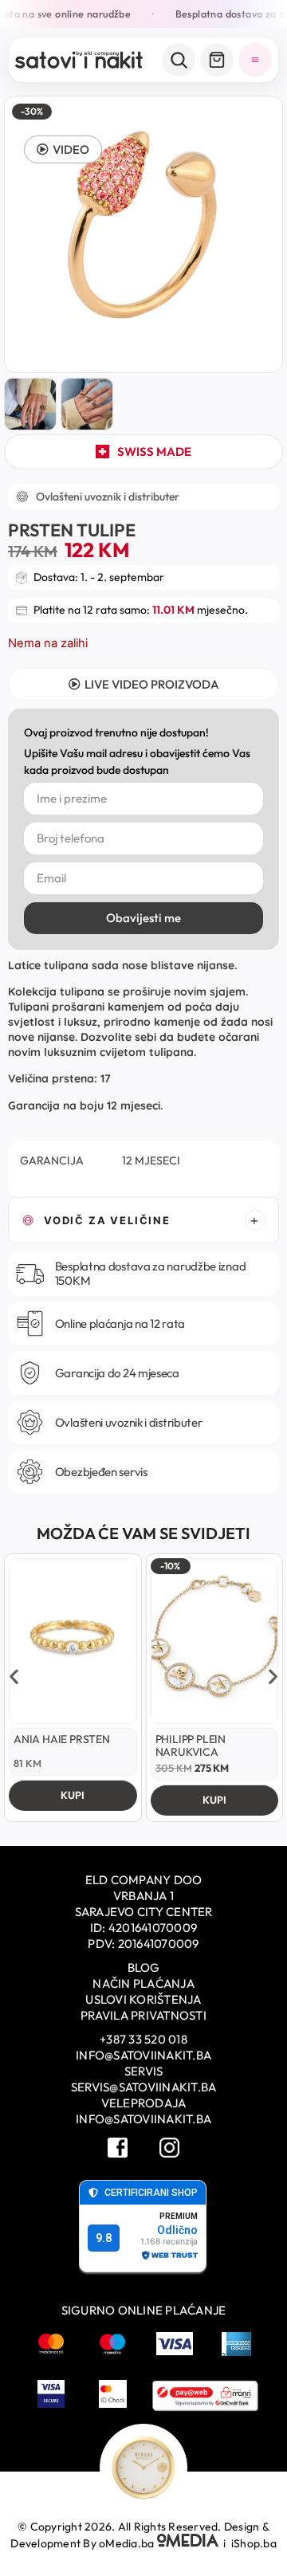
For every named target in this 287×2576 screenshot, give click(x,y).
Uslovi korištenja (143, 1999)
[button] (63, 149)
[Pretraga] (179, 60)
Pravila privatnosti (143, 2015)
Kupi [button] (73, 1795)
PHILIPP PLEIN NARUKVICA (191, 1745)
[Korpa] (217, 60)
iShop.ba (254, 2543)
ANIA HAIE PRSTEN (62, 1739)
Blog (144, 1967)
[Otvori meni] (255, 60)
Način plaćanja (143, 1983)
